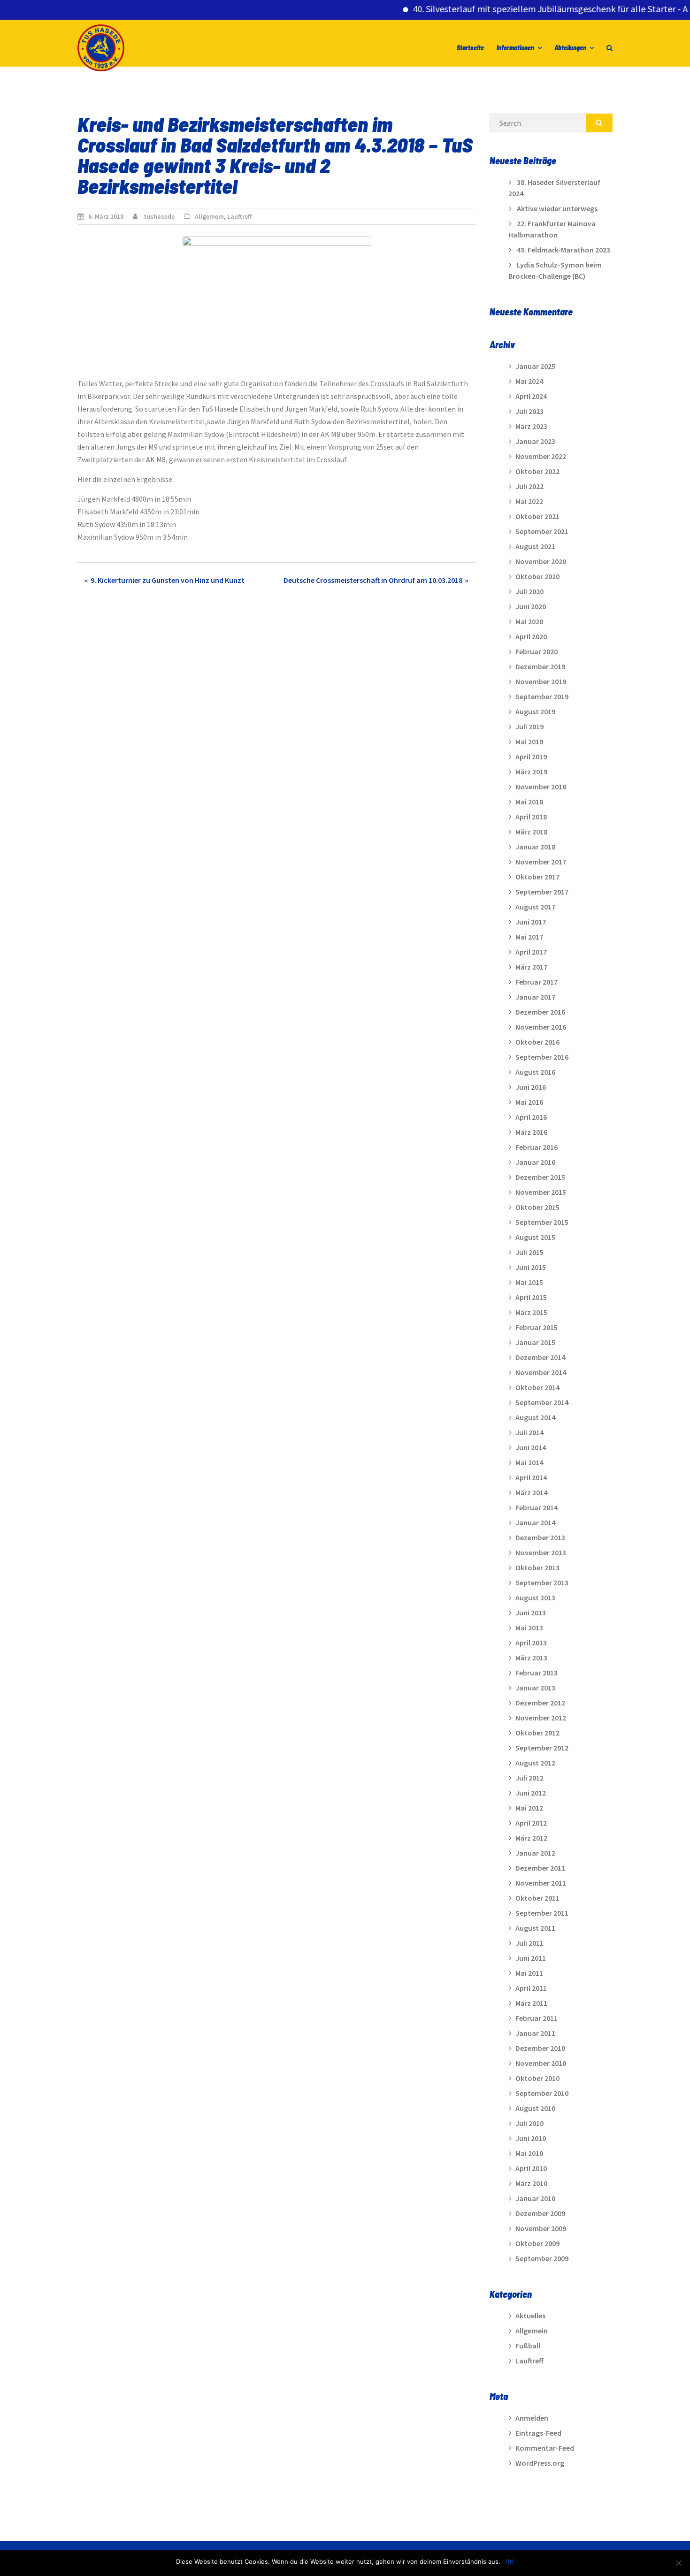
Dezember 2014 (540, 1357)
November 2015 (541, 1192)
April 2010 (531, 2168)
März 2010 (531, 2183)
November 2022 (541, 456)
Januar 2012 (535, 1853)
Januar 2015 (535, 1342)
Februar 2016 (537, 1147)
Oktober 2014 (537, 1387)
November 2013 (541, 1552)
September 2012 (542, 1748)
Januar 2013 (535, 1688)
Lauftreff (240, 216)
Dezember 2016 (540, 1012)
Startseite (470, 48)
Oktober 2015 (537, 1207)
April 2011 (531, 1988)
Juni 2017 (531, 922)
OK (510, 2561)
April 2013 (531, 1643)
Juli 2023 (529, 411)
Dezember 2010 (540, 2048)
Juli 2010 (529, 2123)
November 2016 (541, 1027)
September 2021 (542, 531)
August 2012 (535, 1763)
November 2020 (541, 561)
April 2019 (531, 757)
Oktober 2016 (537, 1042)
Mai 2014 (529, 1462)
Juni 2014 (531, 1447)
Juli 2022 (529, 486)
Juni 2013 (531, 1613)
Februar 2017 (537, 982)
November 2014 (541, 1372)
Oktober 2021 (537, 516)
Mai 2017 (529, 937)
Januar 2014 (535, 1522)
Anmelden (532, 2418)
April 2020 (531, 636)
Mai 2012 (529, 1808)
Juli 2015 (529, 1252)
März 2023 (531, 426)
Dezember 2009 (540, 2213)
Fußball (528, 2346)
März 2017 (531, 967)
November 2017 (541, 862)
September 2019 (542, 696)
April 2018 (531, 817)
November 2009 (541, 2228)
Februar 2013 (537, 1673)
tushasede (159, 216)
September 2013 (542, 1582)
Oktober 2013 (537, 1567)
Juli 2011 (529, 1943)
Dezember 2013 (540, 1537)
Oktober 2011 (537, 1898)
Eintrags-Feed (538, 2433)
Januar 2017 (535, 997)
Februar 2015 (537, 1327)
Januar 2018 (535, 847)
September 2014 (542, 1402)
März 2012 (531, 1838)
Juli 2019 (529, 726)
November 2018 (541, 787)
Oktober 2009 (537, 2243)
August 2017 (535, 907)
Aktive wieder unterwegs (557, 208)
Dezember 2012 (540, 1703)
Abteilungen (570, 48)
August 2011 (535, 1928)
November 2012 (541, 1718)
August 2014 (535, 1417)
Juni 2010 (531, 2138)
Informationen (515, 48)
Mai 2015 (529, 1282)
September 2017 (542, 892)
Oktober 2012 (537, 1733)
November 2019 (541, 681)
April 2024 (531, 396)
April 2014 (531, 1477)
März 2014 (531, 1492)
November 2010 (541, 2063)
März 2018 (531, 832)
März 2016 (531, 1132)
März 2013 (531, 1658)
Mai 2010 (529, 2153)
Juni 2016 (531, 1087)
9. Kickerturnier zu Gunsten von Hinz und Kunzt (168, 580)
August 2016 (535, 1072)
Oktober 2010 (537, 2078)
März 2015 (531, 1312)
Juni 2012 (531, 1793)
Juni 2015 (531, 1267)
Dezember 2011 (540, 1868)
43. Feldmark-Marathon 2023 (563, 250)
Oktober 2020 (537, 576)
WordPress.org (540, 2463)
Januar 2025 (535, 366)
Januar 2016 (535, 1162)
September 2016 (542, 1057)
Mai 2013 (529, 1628)
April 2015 (531, 1297)
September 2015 (542, 1222)
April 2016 (531, 1117)
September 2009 (542, 2258)
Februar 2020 (537, 651)
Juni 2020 (531, 606)
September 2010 (542, 2093)
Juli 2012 (529, 1778)
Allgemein (209, 216)
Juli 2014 (529, 1432)
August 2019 (535, 711)
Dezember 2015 (540, 1177)
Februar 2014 (537, 1507)
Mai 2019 (529, 741)
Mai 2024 (529, 381)
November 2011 (541, 1883)
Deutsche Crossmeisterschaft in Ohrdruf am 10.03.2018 (373, 580)
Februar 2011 (537, 2018)
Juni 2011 (531, 1958)
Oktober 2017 (537, 877)
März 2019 (531, 772)
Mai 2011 (529, 1973)
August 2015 (535, 1237)
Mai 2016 (529, 1102)
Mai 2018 (529, 802)
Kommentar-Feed (545, 2448)
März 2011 (531, 2003)
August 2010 (535, 2108)
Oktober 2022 (537, 471)
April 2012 (531, 1823)
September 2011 (542, 1913)
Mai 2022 (529, 501)
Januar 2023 (535, 441)
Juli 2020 (529, 591)
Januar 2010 (535, 2198)
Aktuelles (530, 2316)
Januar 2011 (535, 2033)
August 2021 (535, 546)
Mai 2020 (529, 621)
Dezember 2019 (540, 666)
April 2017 (531, 952)
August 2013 (535, 1598)
